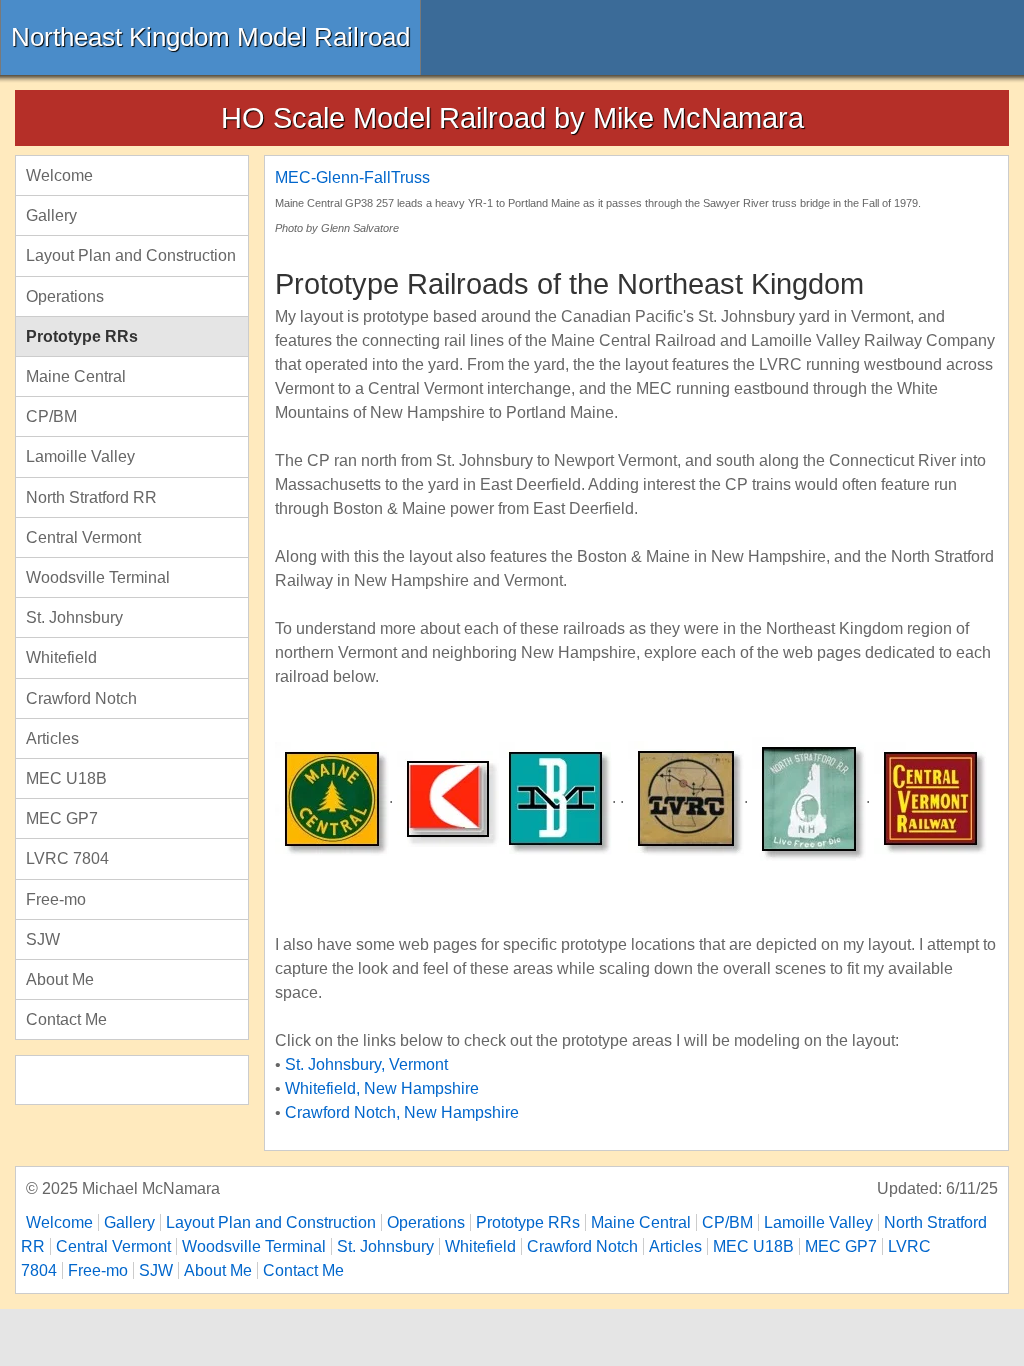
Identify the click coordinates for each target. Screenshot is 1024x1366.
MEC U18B (66, 778)
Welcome (59, 175)
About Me (60, 979)
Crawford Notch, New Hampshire (402, 1112)
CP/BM (51, 416)
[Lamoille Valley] (686, 797)
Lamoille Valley (80, 456)
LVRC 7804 (67, 858)
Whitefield (61, 657)
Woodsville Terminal (98, 577)
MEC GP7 (62, 818)
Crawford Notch (81, 698)
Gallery (51, 215)
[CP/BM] (448, 797)
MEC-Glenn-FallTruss (352, 177)
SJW (43, 939)
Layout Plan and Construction (131, 255)
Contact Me (66, 1019)
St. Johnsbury (74, 617)
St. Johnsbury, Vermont (366, 1064)
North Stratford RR (91, 497)
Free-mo (56, 899)
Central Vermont (83, 537)
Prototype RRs (82, 336)
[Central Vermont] (930, 797)
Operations (65, 296)
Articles (52, 738)
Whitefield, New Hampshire (382, 1088)
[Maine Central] (332, 797)
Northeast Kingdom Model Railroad (210, 37)
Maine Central (76, 376)
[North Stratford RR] (809, 797)
